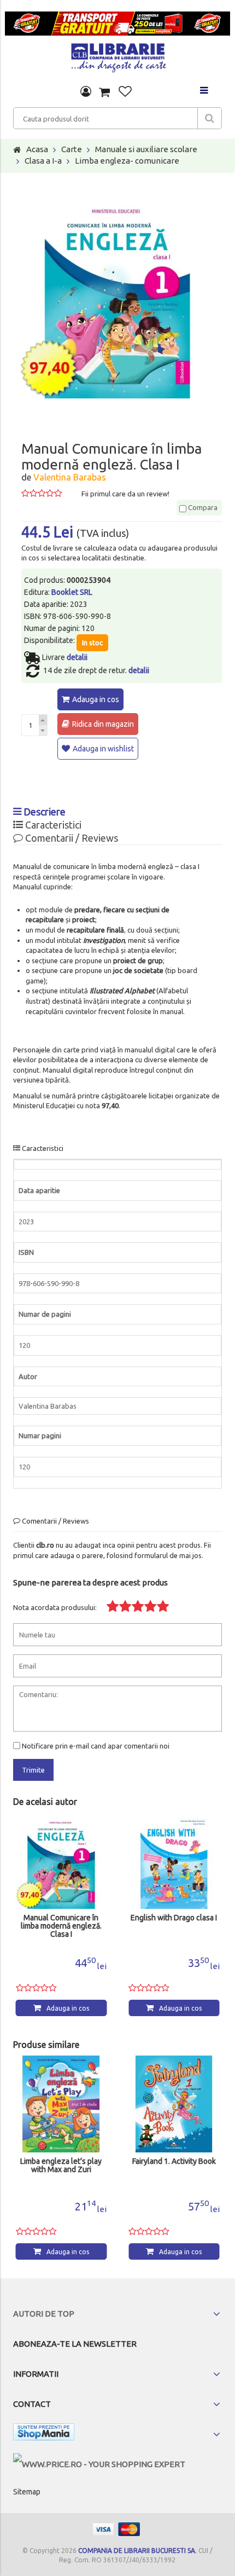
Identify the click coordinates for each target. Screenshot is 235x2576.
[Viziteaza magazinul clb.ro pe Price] (99, 2464)
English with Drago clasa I (174, 1918)
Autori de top (44, 2314)
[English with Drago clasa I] (174, 1861)
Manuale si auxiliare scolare (146, 149)
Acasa (37, 149)
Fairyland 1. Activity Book (174, 2161)
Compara (202, 507)
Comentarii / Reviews (70, 838)
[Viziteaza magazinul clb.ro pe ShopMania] (44, 2434)
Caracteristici (52, 825)
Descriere (43, 812)
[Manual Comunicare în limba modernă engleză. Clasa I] (61, 1861)
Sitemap (27, 2492)
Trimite (33, 1770)
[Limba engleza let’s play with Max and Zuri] (61, 2104)
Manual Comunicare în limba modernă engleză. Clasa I (61, 1926)
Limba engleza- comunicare (127, 161)
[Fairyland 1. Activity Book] (174, 2104)
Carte (72, 149)
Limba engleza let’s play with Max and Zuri (61, 2166)
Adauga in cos (96, 699)
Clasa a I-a (43, 161)
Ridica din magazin (103, 724)
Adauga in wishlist (103, 749)
